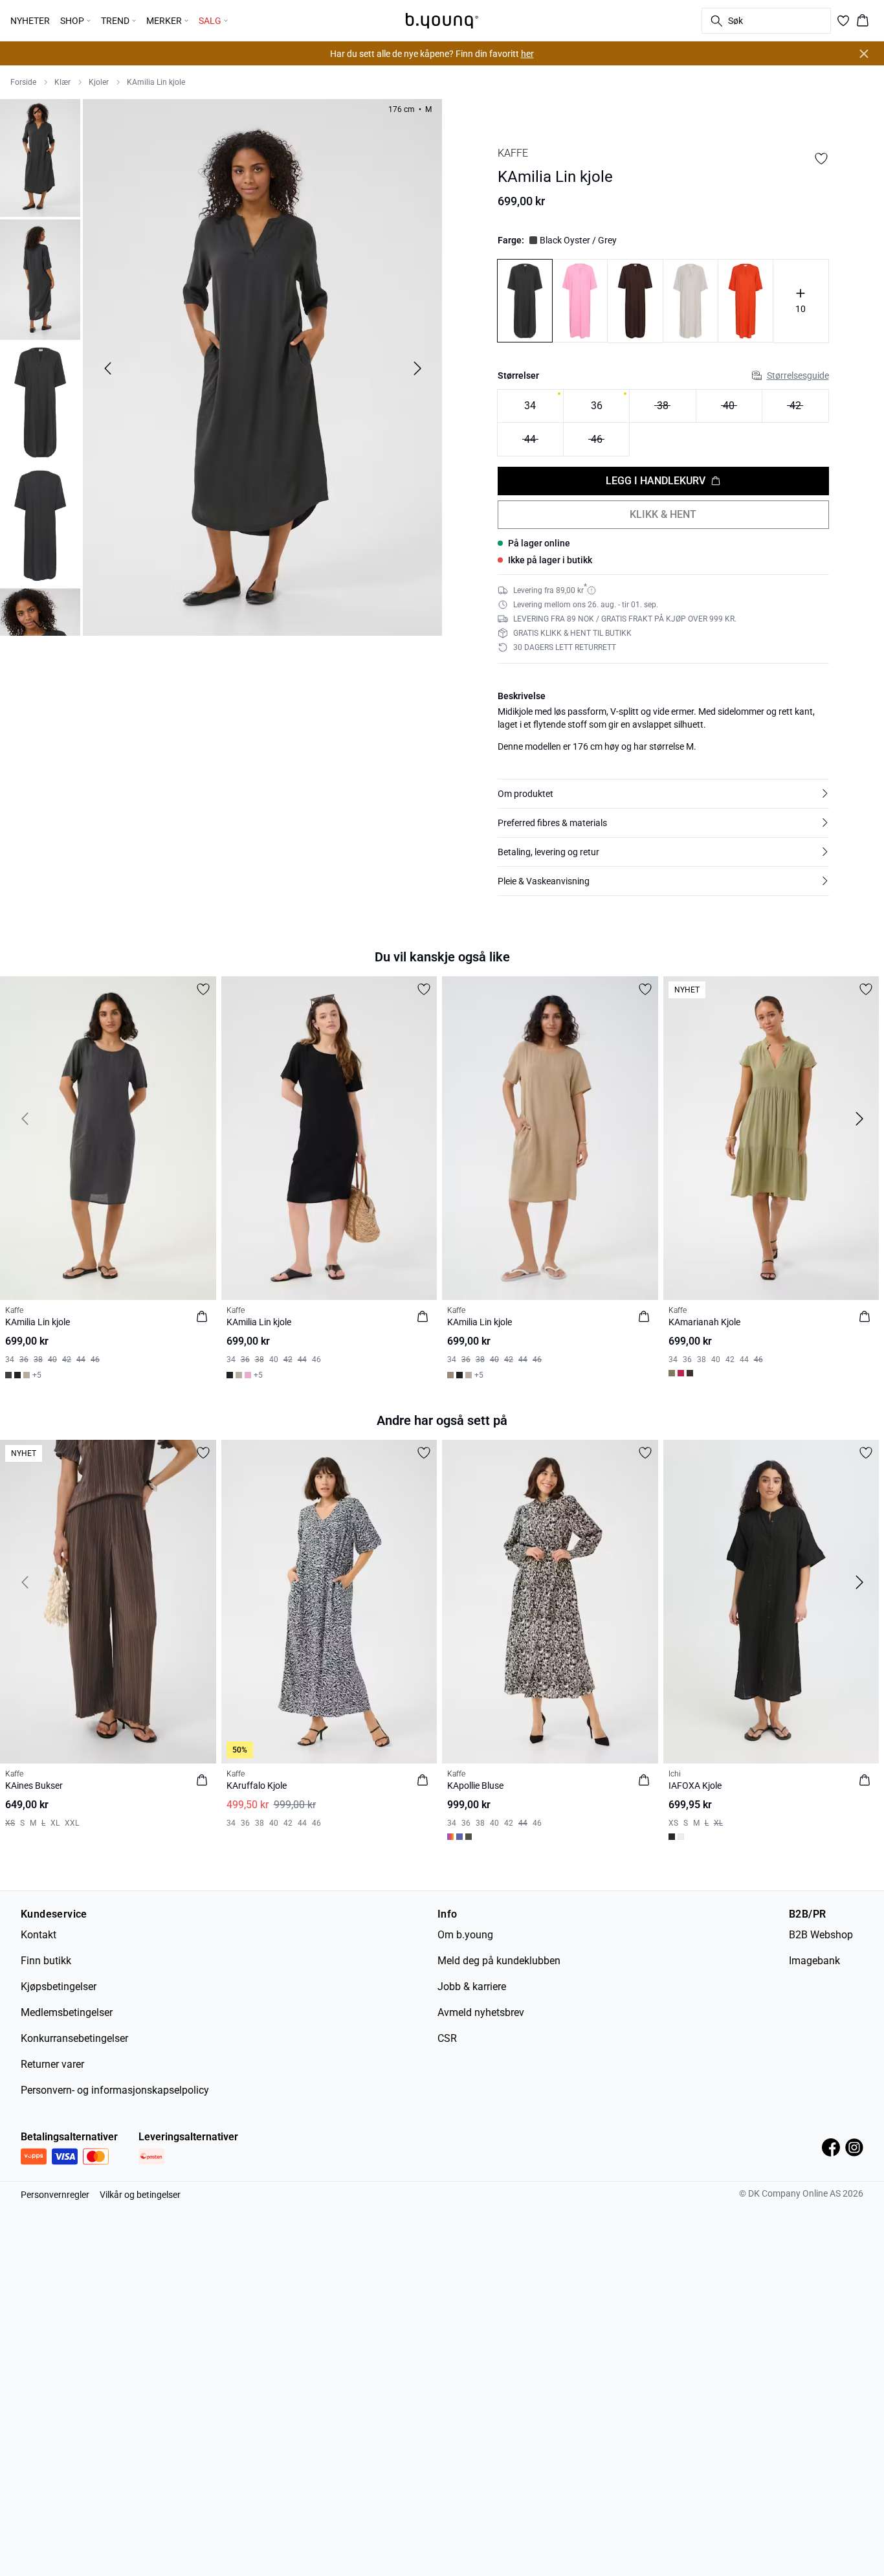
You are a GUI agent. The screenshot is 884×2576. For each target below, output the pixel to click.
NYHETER (30, 21)
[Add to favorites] (821, 159)
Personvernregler (55, 2195)
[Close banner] (864, 54)
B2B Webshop (821, 1935)
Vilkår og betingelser (140, 2195)
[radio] (530, 406)
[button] (663, 794)
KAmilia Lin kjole (156, 82)
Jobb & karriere (472, 1987)
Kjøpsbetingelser (59, 1987)
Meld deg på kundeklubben (499, 1961)
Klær (62, 82)
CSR (447, 2038)
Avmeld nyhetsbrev (481, 2012)
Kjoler (99, 82)
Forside (23, 82)
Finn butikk (46, 1961)
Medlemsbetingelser (67, 2012)
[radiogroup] (663, 423)
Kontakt (39, 1935)
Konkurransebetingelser (74, 2038)
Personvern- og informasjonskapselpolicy (115, 2090)
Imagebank (814, 1961)
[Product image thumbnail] (40, 157)
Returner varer (52, 2064)
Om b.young (465, 1935)
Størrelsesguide (798, 375)
